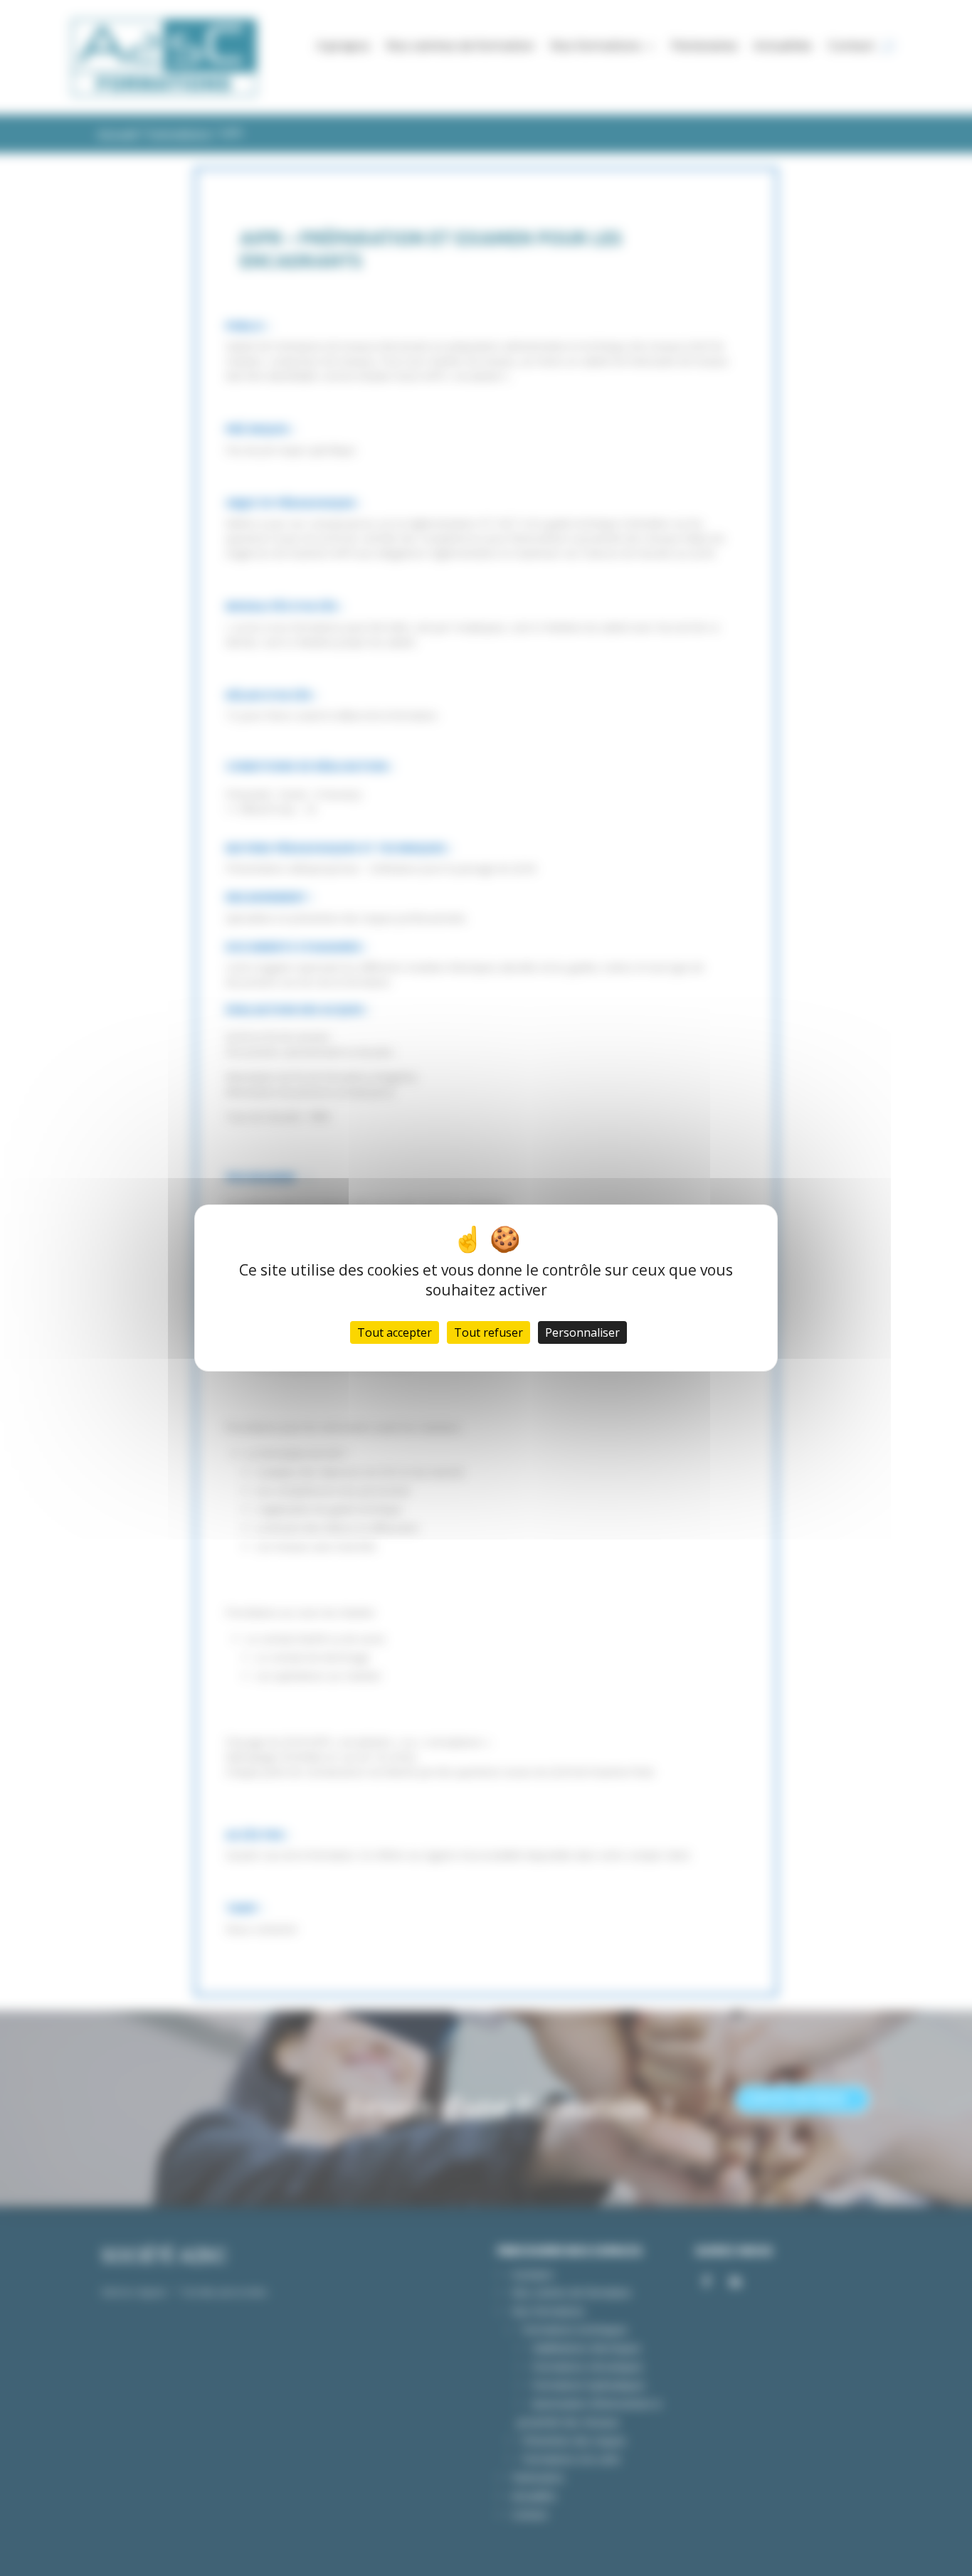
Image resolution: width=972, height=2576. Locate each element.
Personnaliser (582, 1332)
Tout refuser (488, 1332)
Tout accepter (395, 1332)
